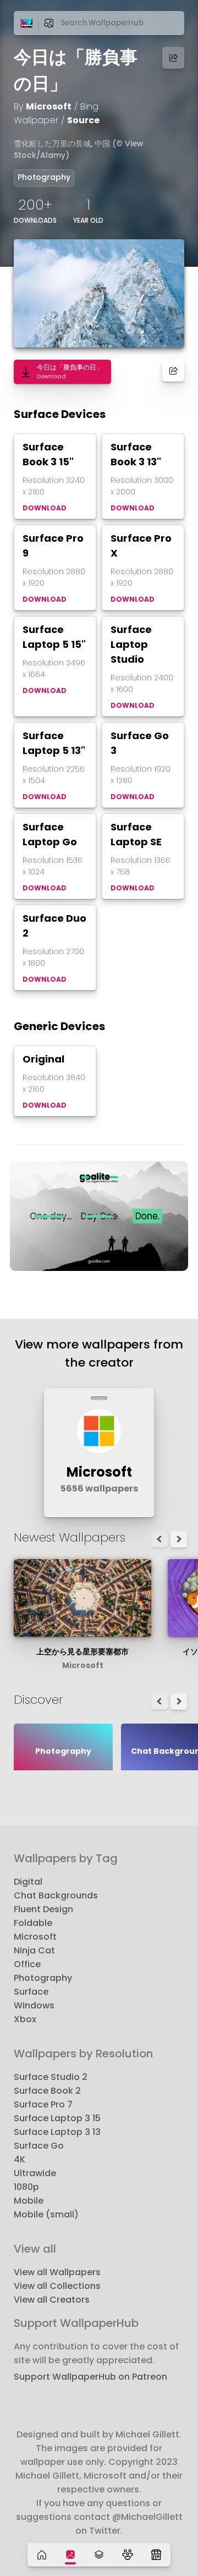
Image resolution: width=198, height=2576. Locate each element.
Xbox (25, 2019)
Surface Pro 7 (43, 2104)
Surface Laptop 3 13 (57, 2132)
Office (27, 1964)
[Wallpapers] (70, 2555)
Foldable (33, 1923)
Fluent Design (43, 1909)
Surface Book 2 (47, 2091)
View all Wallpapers (57, 2272)
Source (83, 120)
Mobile (29, 2201)
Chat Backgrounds (56, 1895)
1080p (26, 2187)
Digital (28, 1882)
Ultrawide (35, 2173)
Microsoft (49, 106)
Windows (34, 2005)
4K (20, 2159)
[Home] (42, 2555)
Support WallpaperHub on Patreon (90, 2377)
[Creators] (128, 2555)
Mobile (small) (46, 2214)
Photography (44, 177)
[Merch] (156, 2555)
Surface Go (39, 2146)
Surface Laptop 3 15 (57, 2118)
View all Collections (57, 2286)
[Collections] (99, 2555)
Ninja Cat (34, 1950)
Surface (31, 1992)
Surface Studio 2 (51, 2077)
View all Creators (52, 2300)
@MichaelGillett (147, 2517)
